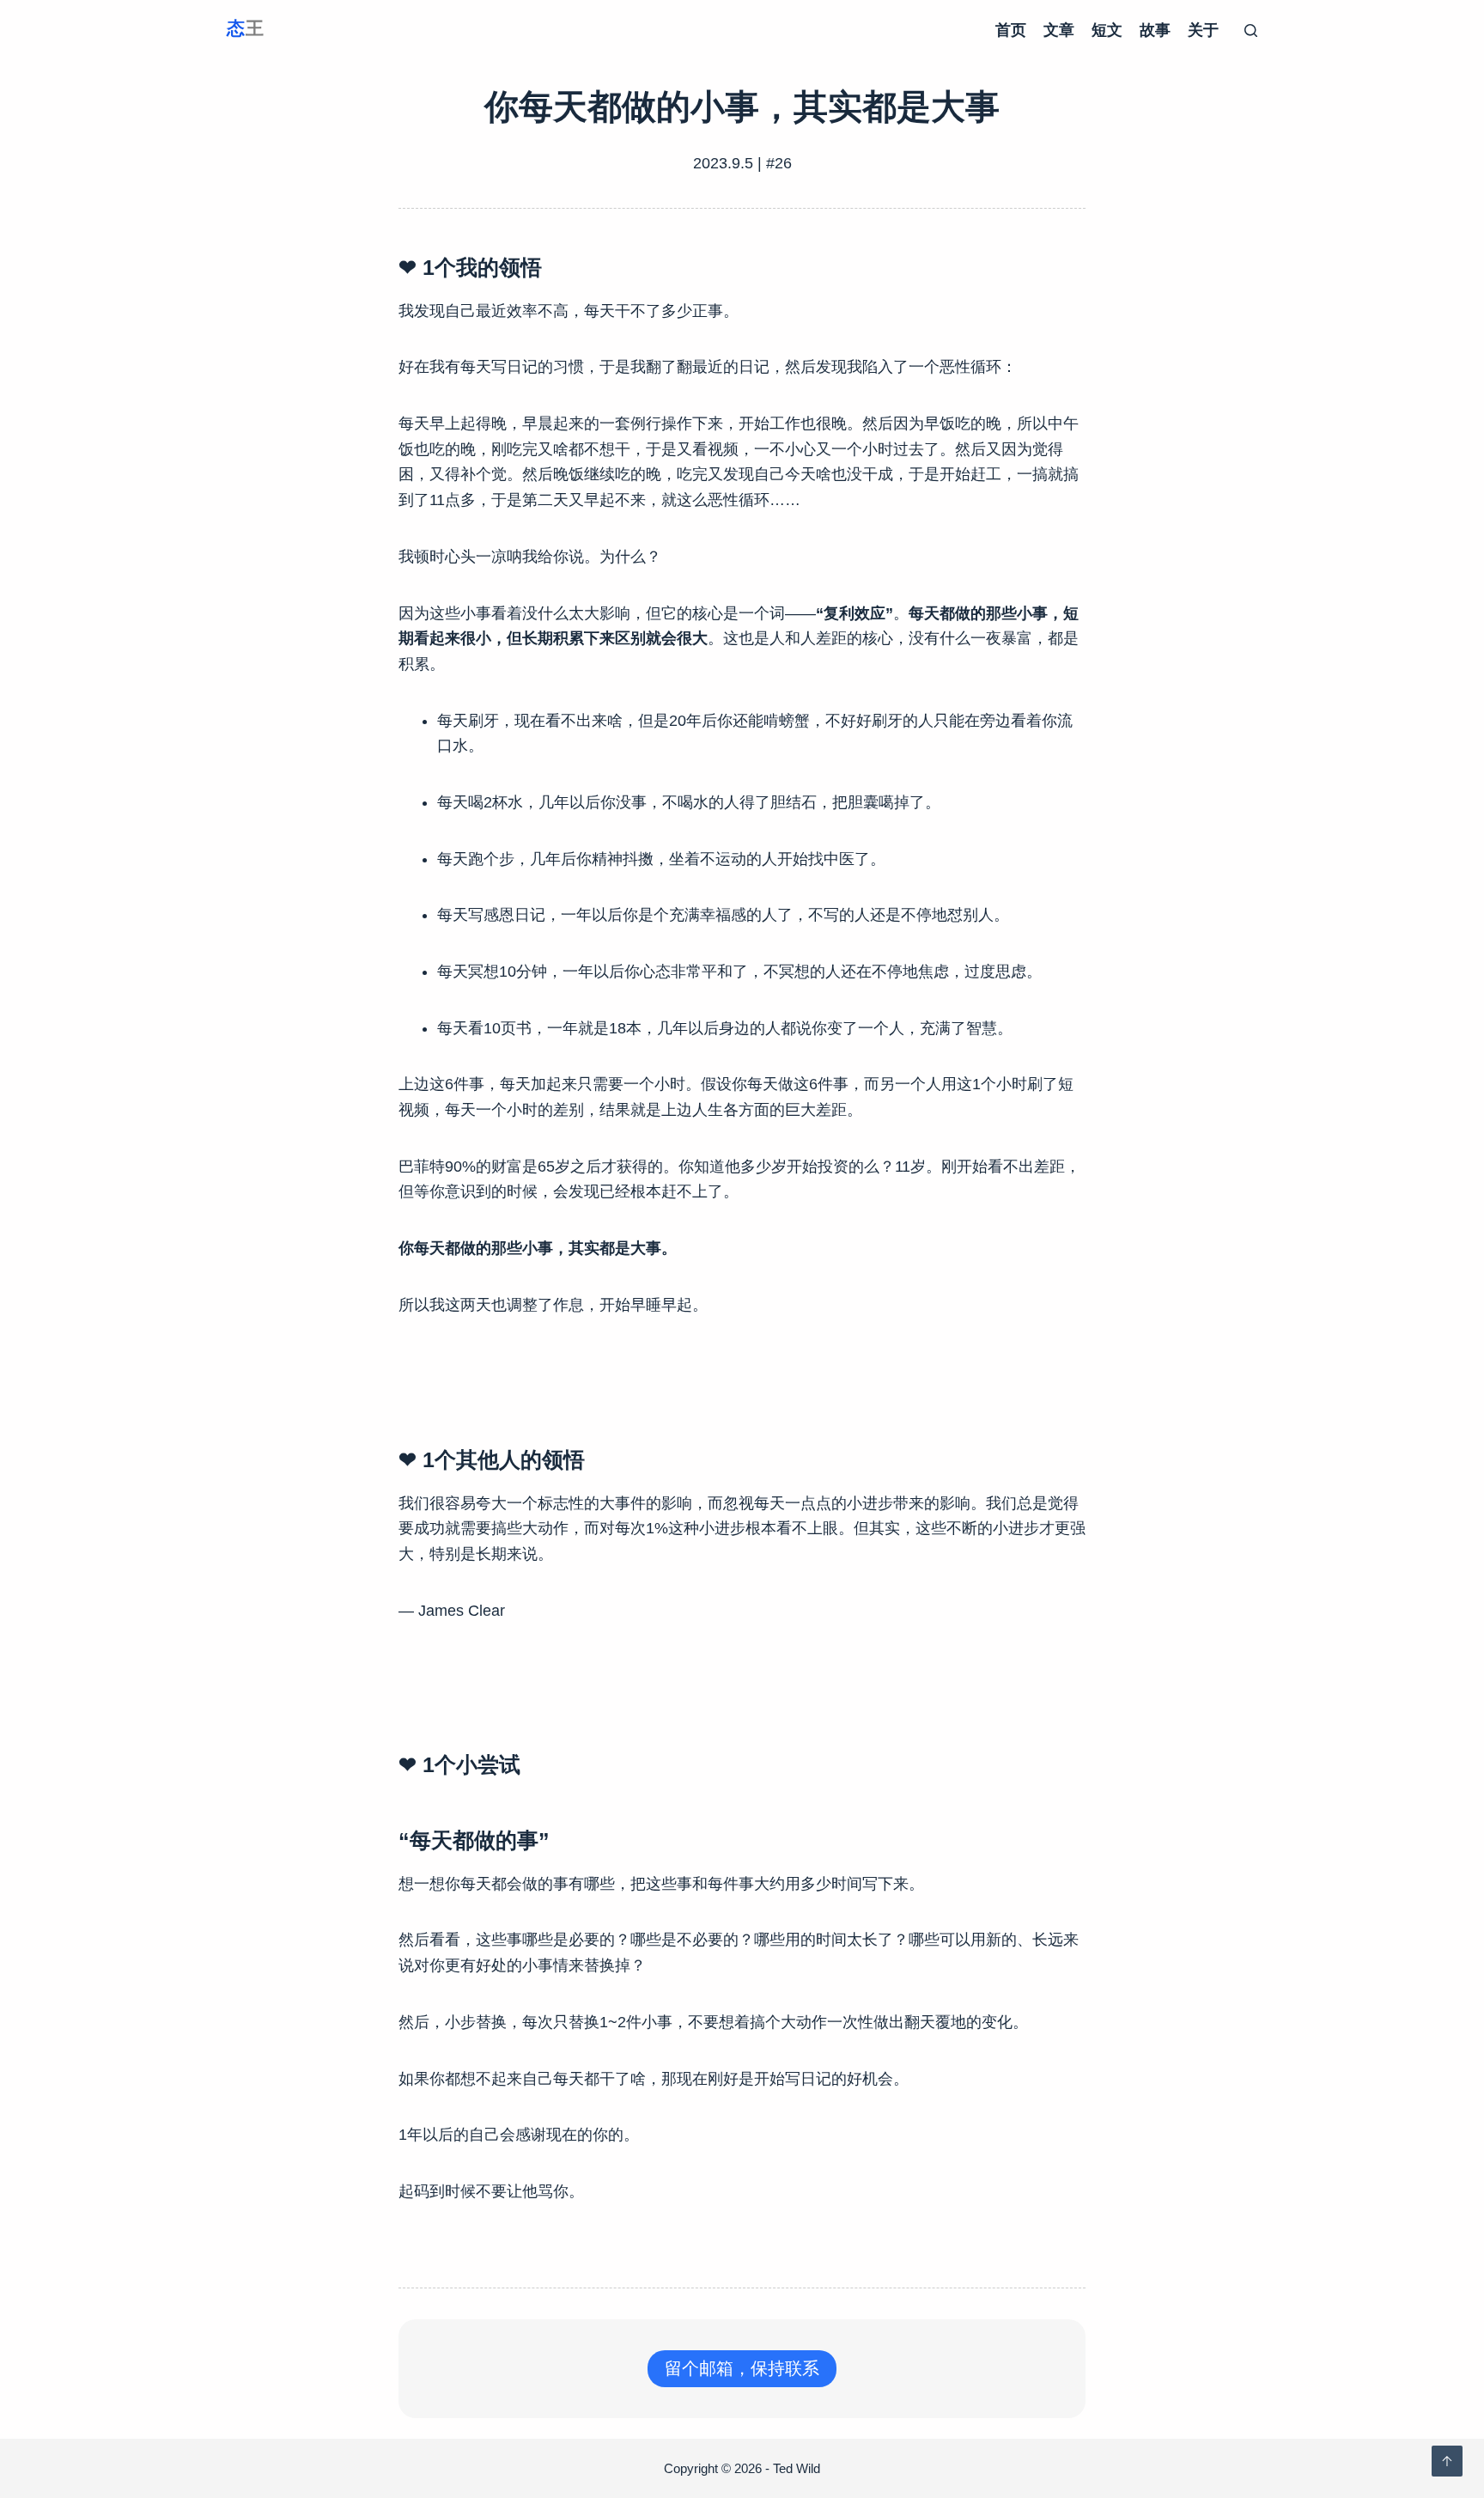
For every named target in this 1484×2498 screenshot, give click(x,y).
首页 (1011, 30)
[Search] (1251, 30)
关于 (1203, 30)
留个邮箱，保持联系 (742, 2368)
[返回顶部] (1447, 2461)
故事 (1155, 30)
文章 (1059, 30)
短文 (1107, 30)
